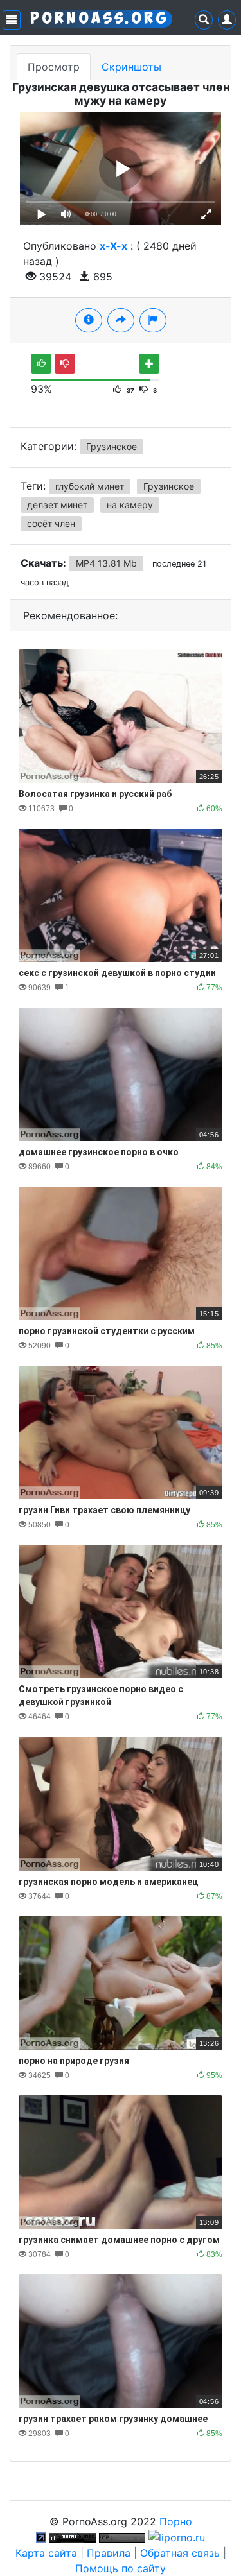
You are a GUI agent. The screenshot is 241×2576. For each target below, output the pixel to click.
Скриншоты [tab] (131, 67)
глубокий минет (90, 486)
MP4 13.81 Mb (106, 563)
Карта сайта (46, 2553)
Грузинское (112, 446)
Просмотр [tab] (54, 67)
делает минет (57, 505)
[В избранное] (149, 364)
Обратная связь (180, 2553)
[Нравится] (41, 364)
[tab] (89, 320)
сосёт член (51, 523)
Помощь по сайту (121, 2568)
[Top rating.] (73, 2537)
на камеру (130, 505)
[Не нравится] (65, 364)
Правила (109, 2553)
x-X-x (113, 246)
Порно (176, 2521)
